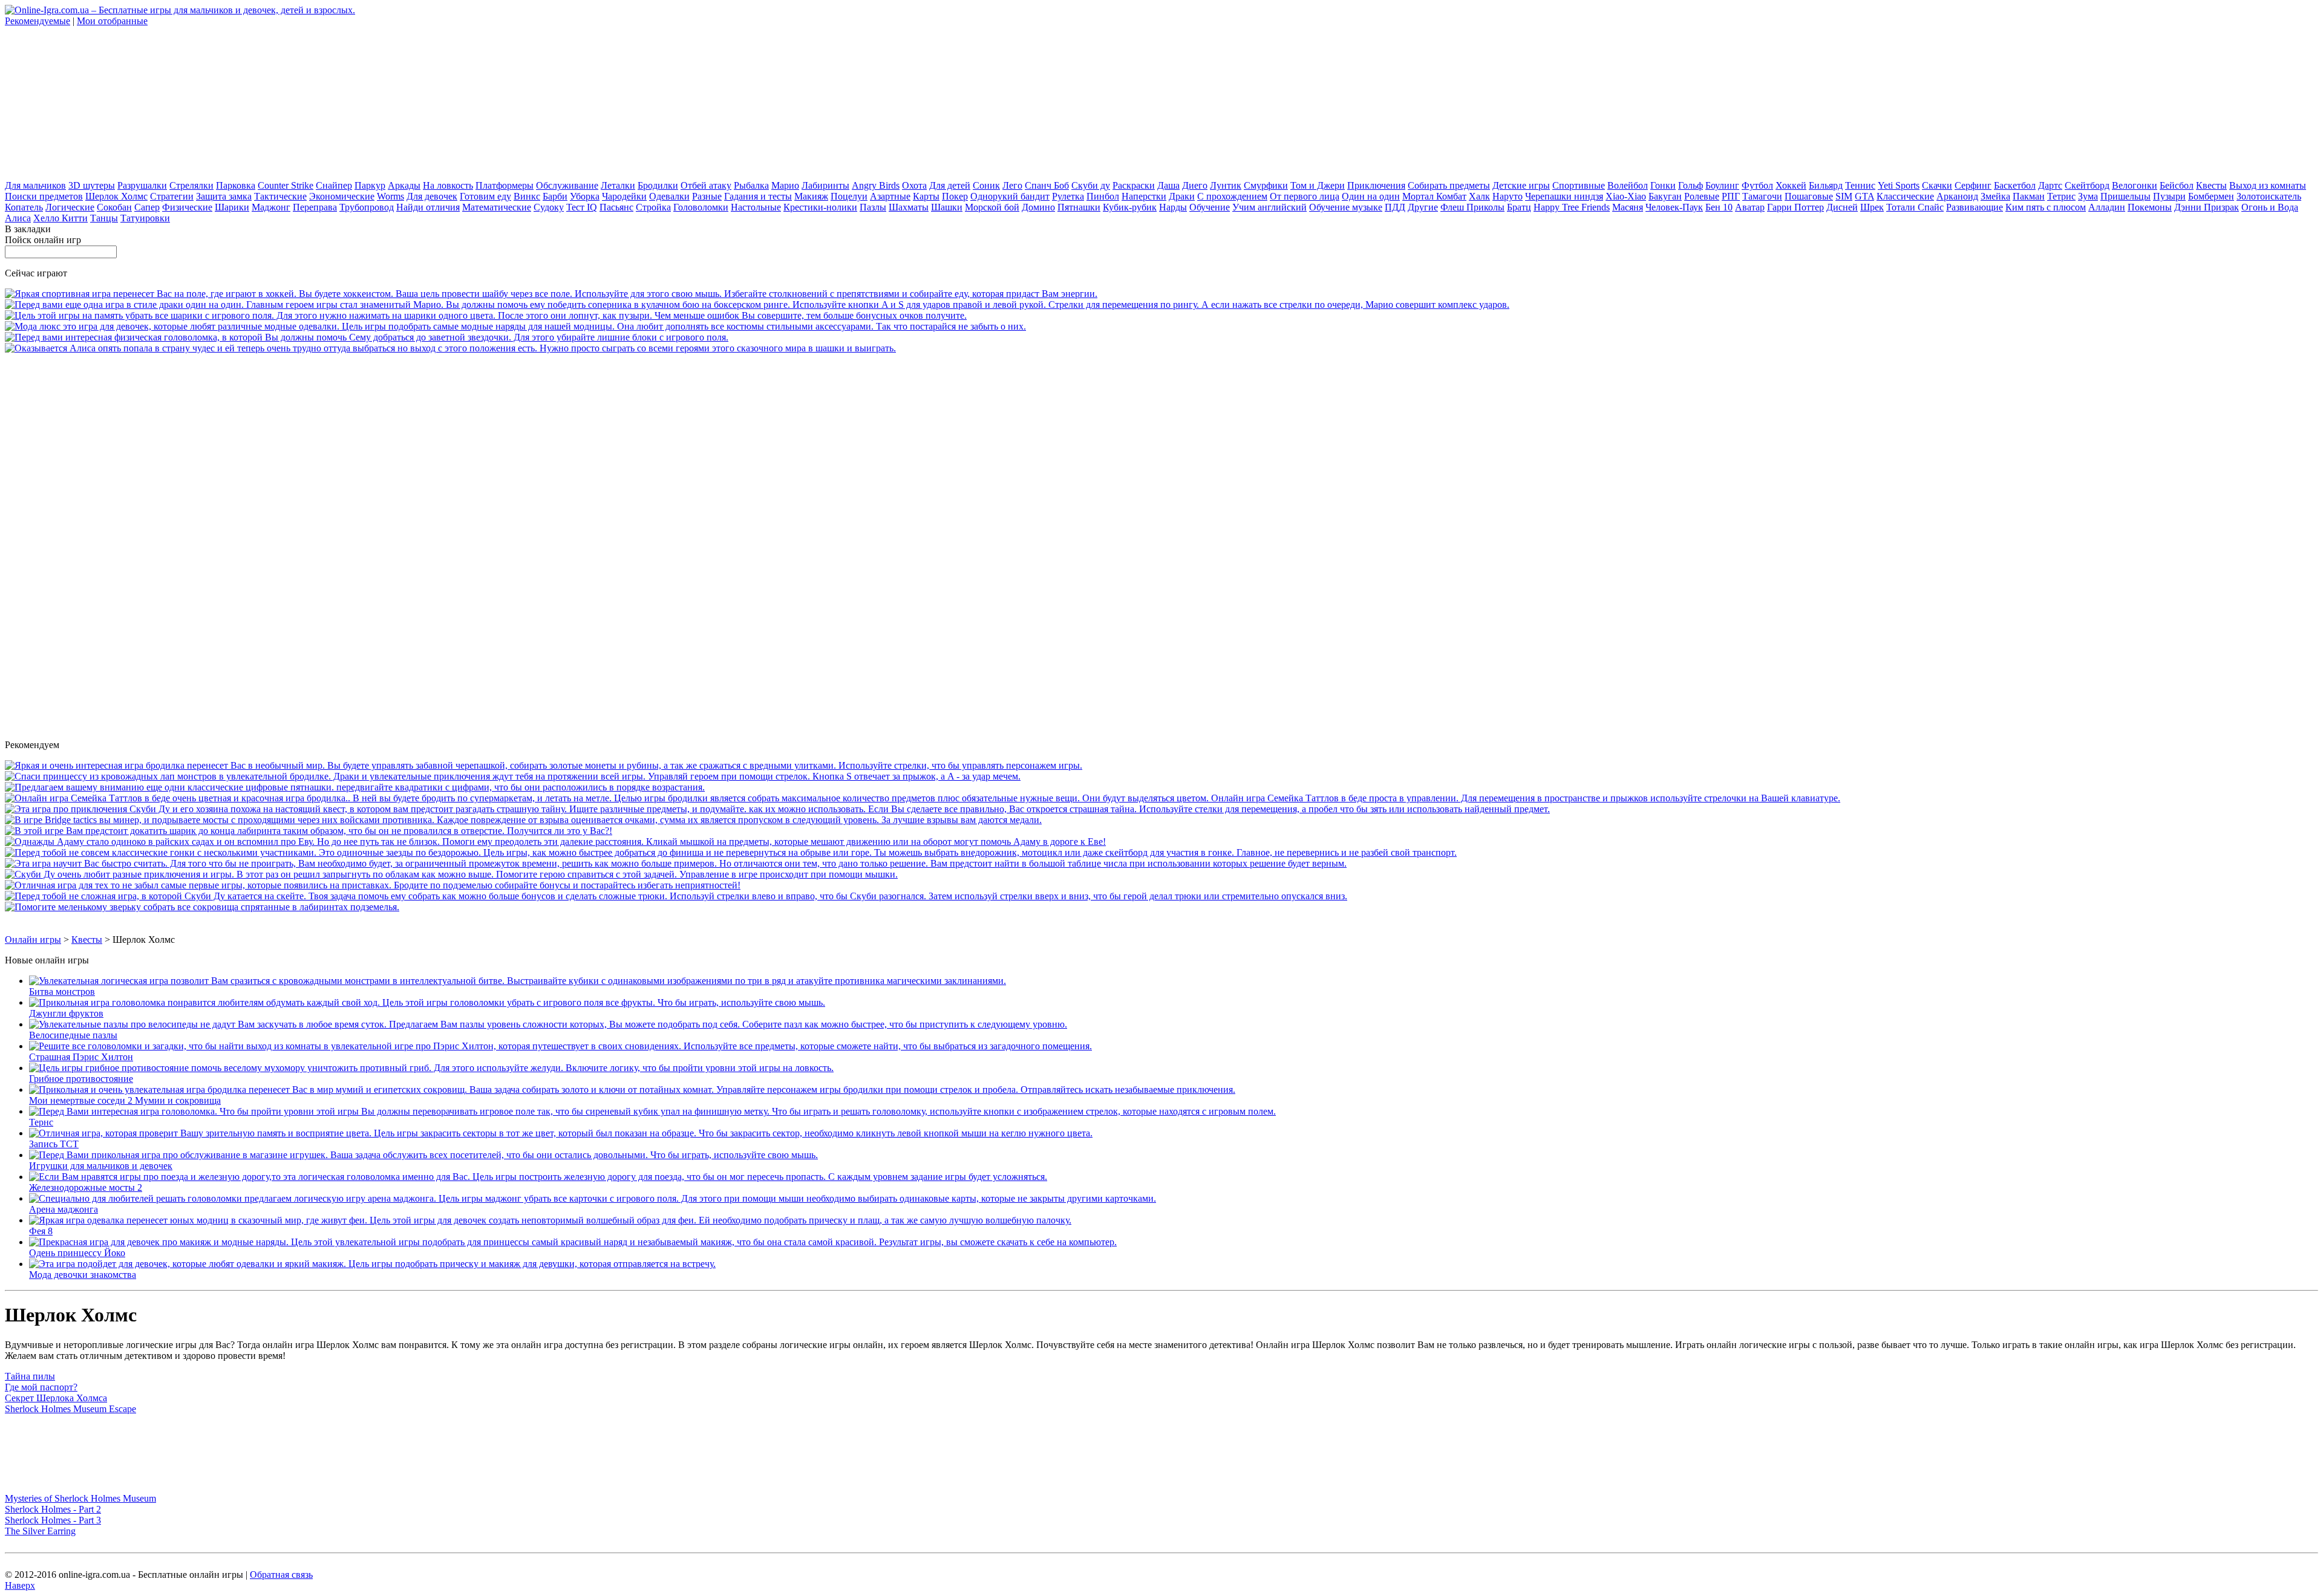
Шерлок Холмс (116, 196)
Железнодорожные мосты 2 (86, 1187)
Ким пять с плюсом (2046, 207)
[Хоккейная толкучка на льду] (551, 294)
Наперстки (1144, 196)
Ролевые (1702, 196)
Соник (986, 185)
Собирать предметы (1449, 185)
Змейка (1995, 196)
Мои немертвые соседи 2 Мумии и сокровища (125, 1100)
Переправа (315, 207)
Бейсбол (2177, 185)
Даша (1168, 185)
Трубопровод (367, 207)
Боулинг (1722, 185)
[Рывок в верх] (731, 852)
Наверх (20, 1585)
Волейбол (1628, 185)
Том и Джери (1318, 185)
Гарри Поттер (1795, 207)
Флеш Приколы (1472, 207)
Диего (1195, 185)
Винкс (527, 196)
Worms (390, 196)
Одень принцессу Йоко (77, 1253)
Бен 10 (1719, 207)
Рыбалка (751, 185)
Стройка (653, 207)
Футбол (1757, 185)
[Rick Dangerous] (373, 885)
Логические (70, 207)
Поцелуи (849, 196)
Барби (555, 196)
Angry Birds (876, 185)
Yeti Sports (1899, 185)
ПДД (1395, 207)
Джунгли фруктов (66, 1013)
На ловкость (448, 185)
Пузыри (2169, 196)
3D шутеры (92, 185)
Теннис (1860, 185)
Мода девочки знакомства (83, 1275)
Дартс (2050, 185)
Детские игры (1521, 185)
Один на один (1371, 196)
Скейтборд (2087, 185)
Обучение (1210, 207)
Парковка (236, 185)
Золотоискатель (2269, 196)
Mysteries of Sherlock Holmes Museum (80, 1498)
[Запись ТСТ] (561, 1133)
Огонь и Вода (2270, 207)
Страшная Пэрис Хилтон (81, 1057)
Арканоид (1957, 196)
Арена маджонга (64, 1209)
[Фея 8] (550, 1220)
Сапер (147, 207)
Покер (955, 196)
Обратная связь (281, 1575)
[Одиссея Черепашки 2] (544, 765)
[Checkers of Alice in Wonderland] (450, 348)
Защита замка (224, 196)
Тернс (41, 1122)
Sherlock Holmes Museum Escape (70, 1409)
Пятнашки (1079, 207)
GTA (1864, 196)
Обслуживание (567, 185)
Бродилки (658, 185)
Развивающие (1975, 207)
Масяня (1628, 207)
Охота (914, 185)
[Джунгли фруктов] (427, 1002)
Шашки (947, 207)
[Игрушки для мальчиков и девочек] (423, 1155)
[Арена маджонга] (593, 1198)
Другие (1423, 207)
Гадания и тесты (758, 196)
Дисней (1842, 207)
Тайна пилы (30, 1376)
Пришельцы (2125, 196)
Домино (1038, 207)
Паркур (370, 185)
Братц (1519, 207)
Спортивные (1579, 185)
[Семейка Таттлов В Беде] (923, 798)
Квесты (2211, 185)
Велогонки (2135, 185)
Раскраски (1134, 185)
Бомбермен (2211, 196)
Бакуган (1665, 196)
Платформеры (505, 185)
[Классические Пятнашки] (355, 787)
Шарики (232, 207)
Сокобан (114, 207)
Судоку (549, 207)
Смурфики (1266, 185)
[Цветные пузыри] (486, 315)
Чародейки (624, 196)
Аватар (1750, 207)
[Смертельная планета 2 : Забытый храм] (513, 776)
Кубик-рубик (1130, 207)
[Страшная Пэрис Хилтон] (560, 1046)
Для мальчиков (35, 185)
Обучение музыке (1346, 207)
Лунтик (1226, 185)
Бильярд (1826, 185)
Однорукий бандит (1010, 196)
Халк (1479, 196)
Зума (2088, 196)
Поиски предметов (44, 196)
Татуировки (145, 218)
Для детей (950, 185)
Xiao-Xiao (1626, 196)
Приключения (1376, 185)
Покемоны (2150, 207)
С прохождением (1232, 196)
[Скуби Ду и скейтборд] (676, 896)
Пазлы (873, 207)
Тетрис (2061, 196)
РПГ (1731, 196)
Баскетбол (2015, 185)
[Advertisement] (96, 102)
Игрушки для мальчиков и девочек (101, 1166)
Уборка (585, 196)
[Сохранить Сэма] (367, 337)
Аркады (404, 185)
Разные (707, 196)
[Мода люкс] (515, 326)
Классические (1905, 196)
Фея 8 (41, 1231)
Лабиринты (825, 185)
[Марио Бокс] (757, 305)
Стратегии (172, 196)
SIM (1844, 196)
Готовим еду (485, 196)
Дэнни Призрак (2207, 207)
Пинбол (1103, 196)
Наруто (1508, 196)
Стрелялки (191, 185)
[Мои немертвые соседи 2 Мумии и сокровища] (632, 1090)
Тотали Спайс (1915, 207)
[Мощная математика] (676, 863)
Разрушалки (142, 185)
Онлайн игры (33, 940)
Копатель (24, 207)
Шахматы (909, 207)
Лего (1012, 185)
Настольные (756, 207)
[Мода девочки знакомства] (372, 1264)
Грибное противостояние (81, 1079)
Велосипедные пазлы (73, 1035)
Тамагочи (1762, 196)
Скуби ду (1091, 185)
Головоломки (701, 207)
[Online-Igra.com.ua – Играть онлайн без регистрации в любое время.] (180, 10)
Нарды (1173, 207)
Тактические (280, 196)
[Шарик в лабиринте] (309, 831)
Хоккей (1791, 185)
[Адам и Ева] (555, 842)
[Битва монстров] (518, 981)
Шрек (1872, 207)
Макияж (811, 196)
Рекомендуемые (38, 21)
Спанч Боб (1047, 185)
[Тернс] (652, 1111)
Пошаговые (1809, 196)
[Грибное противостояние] (431, 1068)
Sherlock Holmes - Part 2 (53, 1509)
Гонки (1663, 185)
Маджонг (271, 207)
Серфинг (1973, 185)
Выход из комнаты (2268, 185)
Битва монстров (62, 992)
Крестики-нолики (820, 207)
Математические (497, 207)
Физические (187, 207)
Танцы (104, 218)
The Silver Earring (40, 1531)
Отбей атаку (706, 185)
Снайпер (334, 185)
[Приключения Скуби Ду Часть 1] (777, 809)
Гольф (1691, 185)
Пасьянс (616, 207)
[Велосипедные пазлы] (548, 1024)
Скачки (1937, 185)
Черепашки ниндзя (1564, 196)
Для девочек (432, 196)
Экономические (342, 196)
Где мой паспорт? (41, 1387)
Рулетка (1068, 196)
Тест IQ (582, 207)
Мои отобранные (112, 21)
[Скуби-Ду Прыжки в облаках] (451, 874)
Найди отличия (428, 207)
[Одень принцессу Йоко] (573, 1242)
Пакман (2029, 196)
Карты (926, 196)
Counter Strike (286, 185)
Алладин (2107, 207)
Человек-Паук (1674, 207)
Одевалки (669, 196)
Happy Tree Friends (1572, 207)
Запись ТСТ (54, 1144)
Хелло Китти (60, 218)
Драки (1182, 196)
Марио (785, 185)
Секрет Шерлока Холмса (56, 1398)
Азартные (890, 196)
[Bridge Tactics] (523, 820)
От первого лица (1305, 196)
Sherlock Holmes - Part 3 (53, 1520)
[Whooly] (202, 907)
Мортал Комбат (1434, 196)
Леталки (618, 185)
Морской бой (992, 207)
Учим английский (1269, 207)
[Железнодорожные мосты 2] (538, 1177)
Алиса (18, 218)
